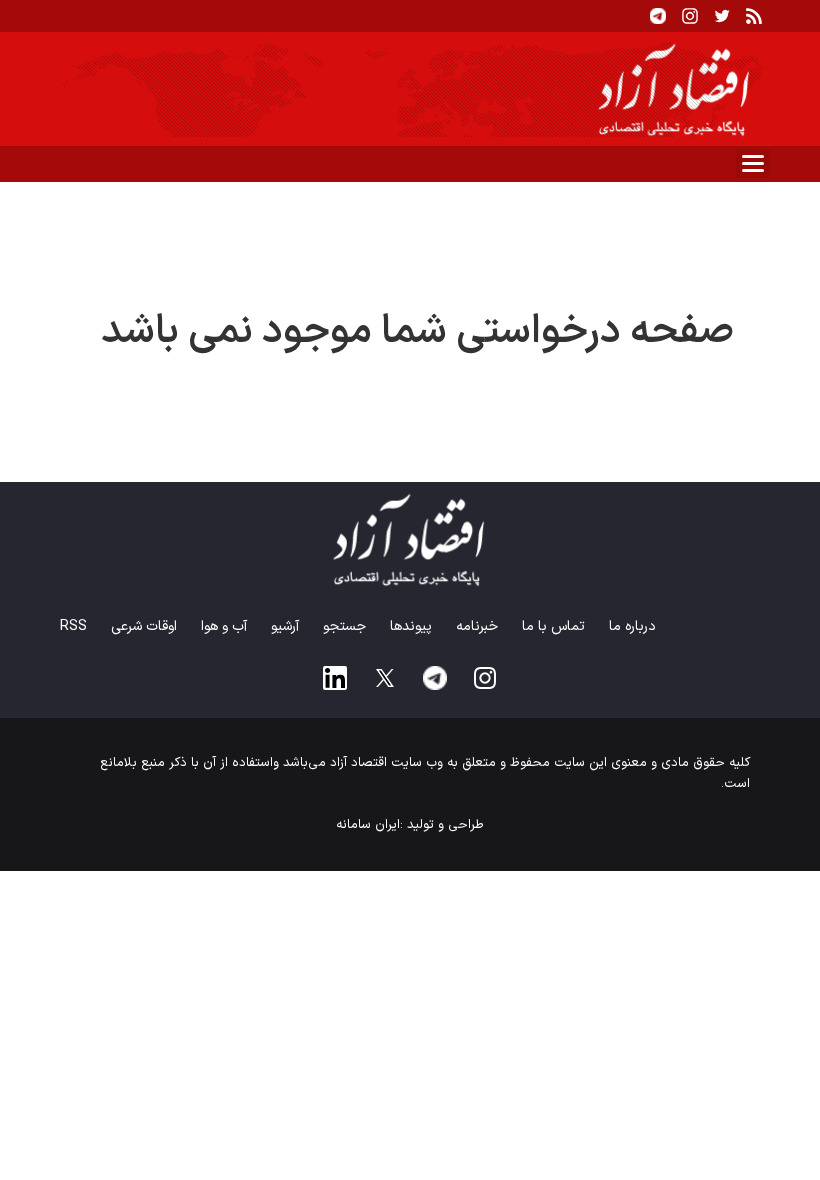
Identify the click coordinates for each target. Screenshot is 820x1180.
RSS (73, 626)
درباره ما (632, 626)
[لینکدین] (335, 678)
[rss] (754, 16)
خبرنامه (477, 626)
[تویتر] (722, 16)
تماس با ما (553, 626)
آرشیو (285, 626)
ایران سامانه (368, 825)
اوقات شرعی (144, 626)
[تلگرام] (658, 16)
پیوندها (411, 626)
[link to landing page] (410, 89)
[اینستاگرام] (690, 16)
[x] (385, 678)
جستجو (344, 626)
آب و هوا (224, 626)
